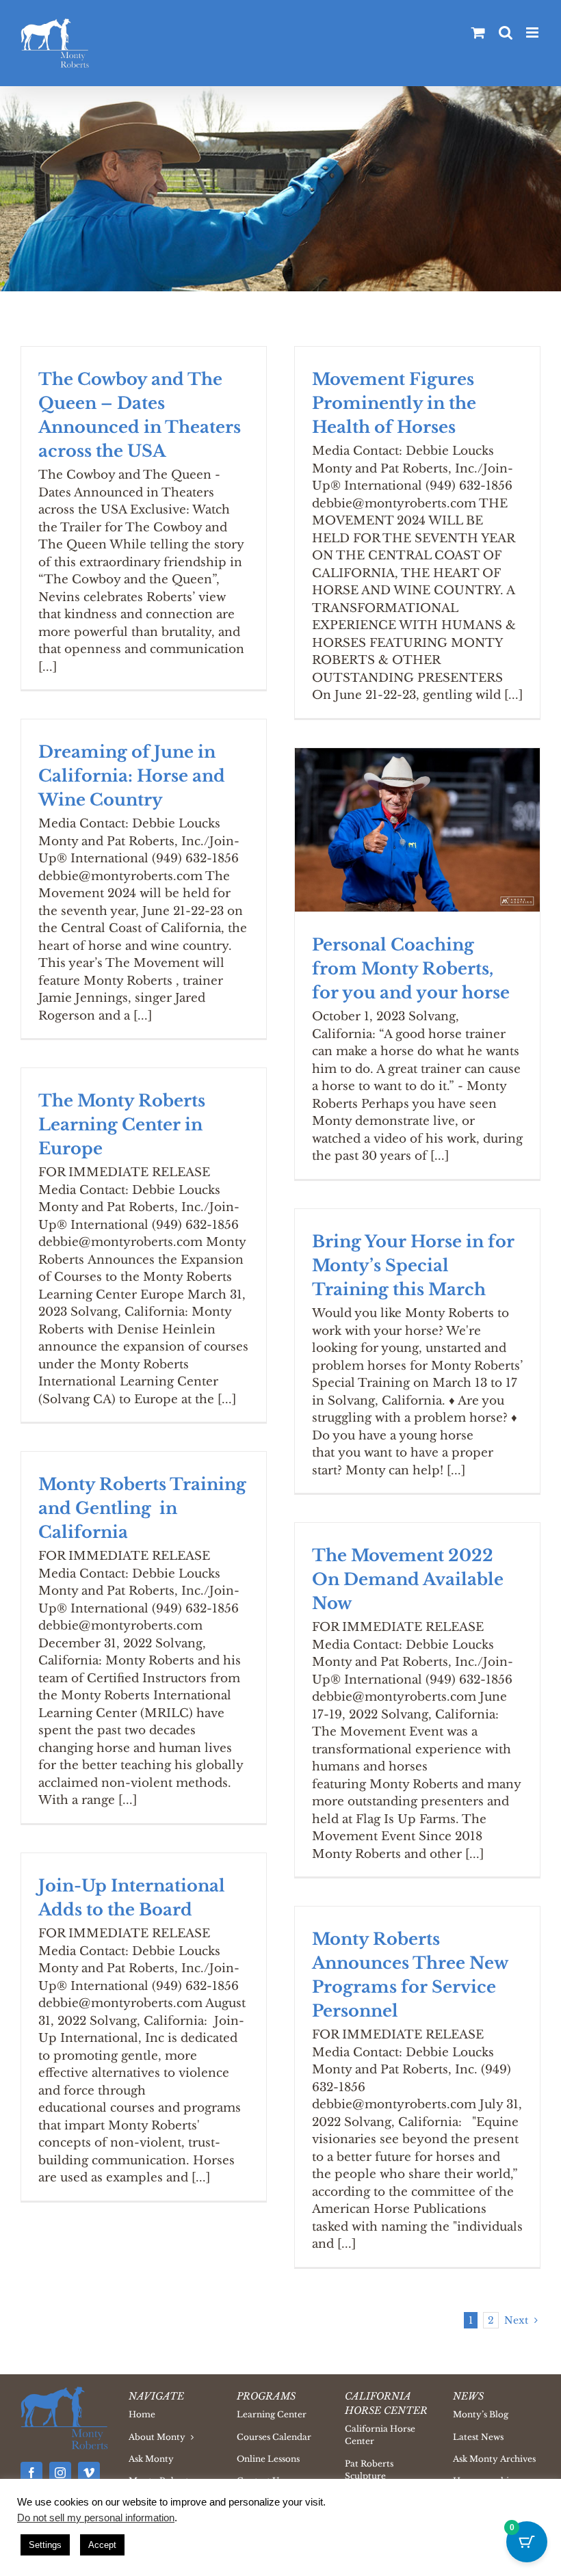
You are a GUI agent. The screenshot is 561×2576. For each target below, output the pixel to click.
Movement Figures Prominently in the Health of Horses (394, 403)
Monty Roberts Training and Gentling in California (142, 1508)
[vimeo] (89, 2473)
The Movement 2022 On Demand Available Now (408, 1579)
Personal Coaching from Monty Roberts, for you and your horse (411, 969)
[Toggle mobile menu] (533, 32)
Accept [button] (102, 2545)
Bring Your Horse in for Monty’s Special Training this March (413, 1265)
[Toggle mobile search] (506, 32)
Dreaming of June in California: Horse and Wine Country (132, 776)
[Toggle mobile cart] (478, 32)
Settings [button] (45, 2545)
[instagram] (60, 2473)
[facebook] (31, 2473)
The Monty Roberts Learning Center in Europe (122, 1125)
